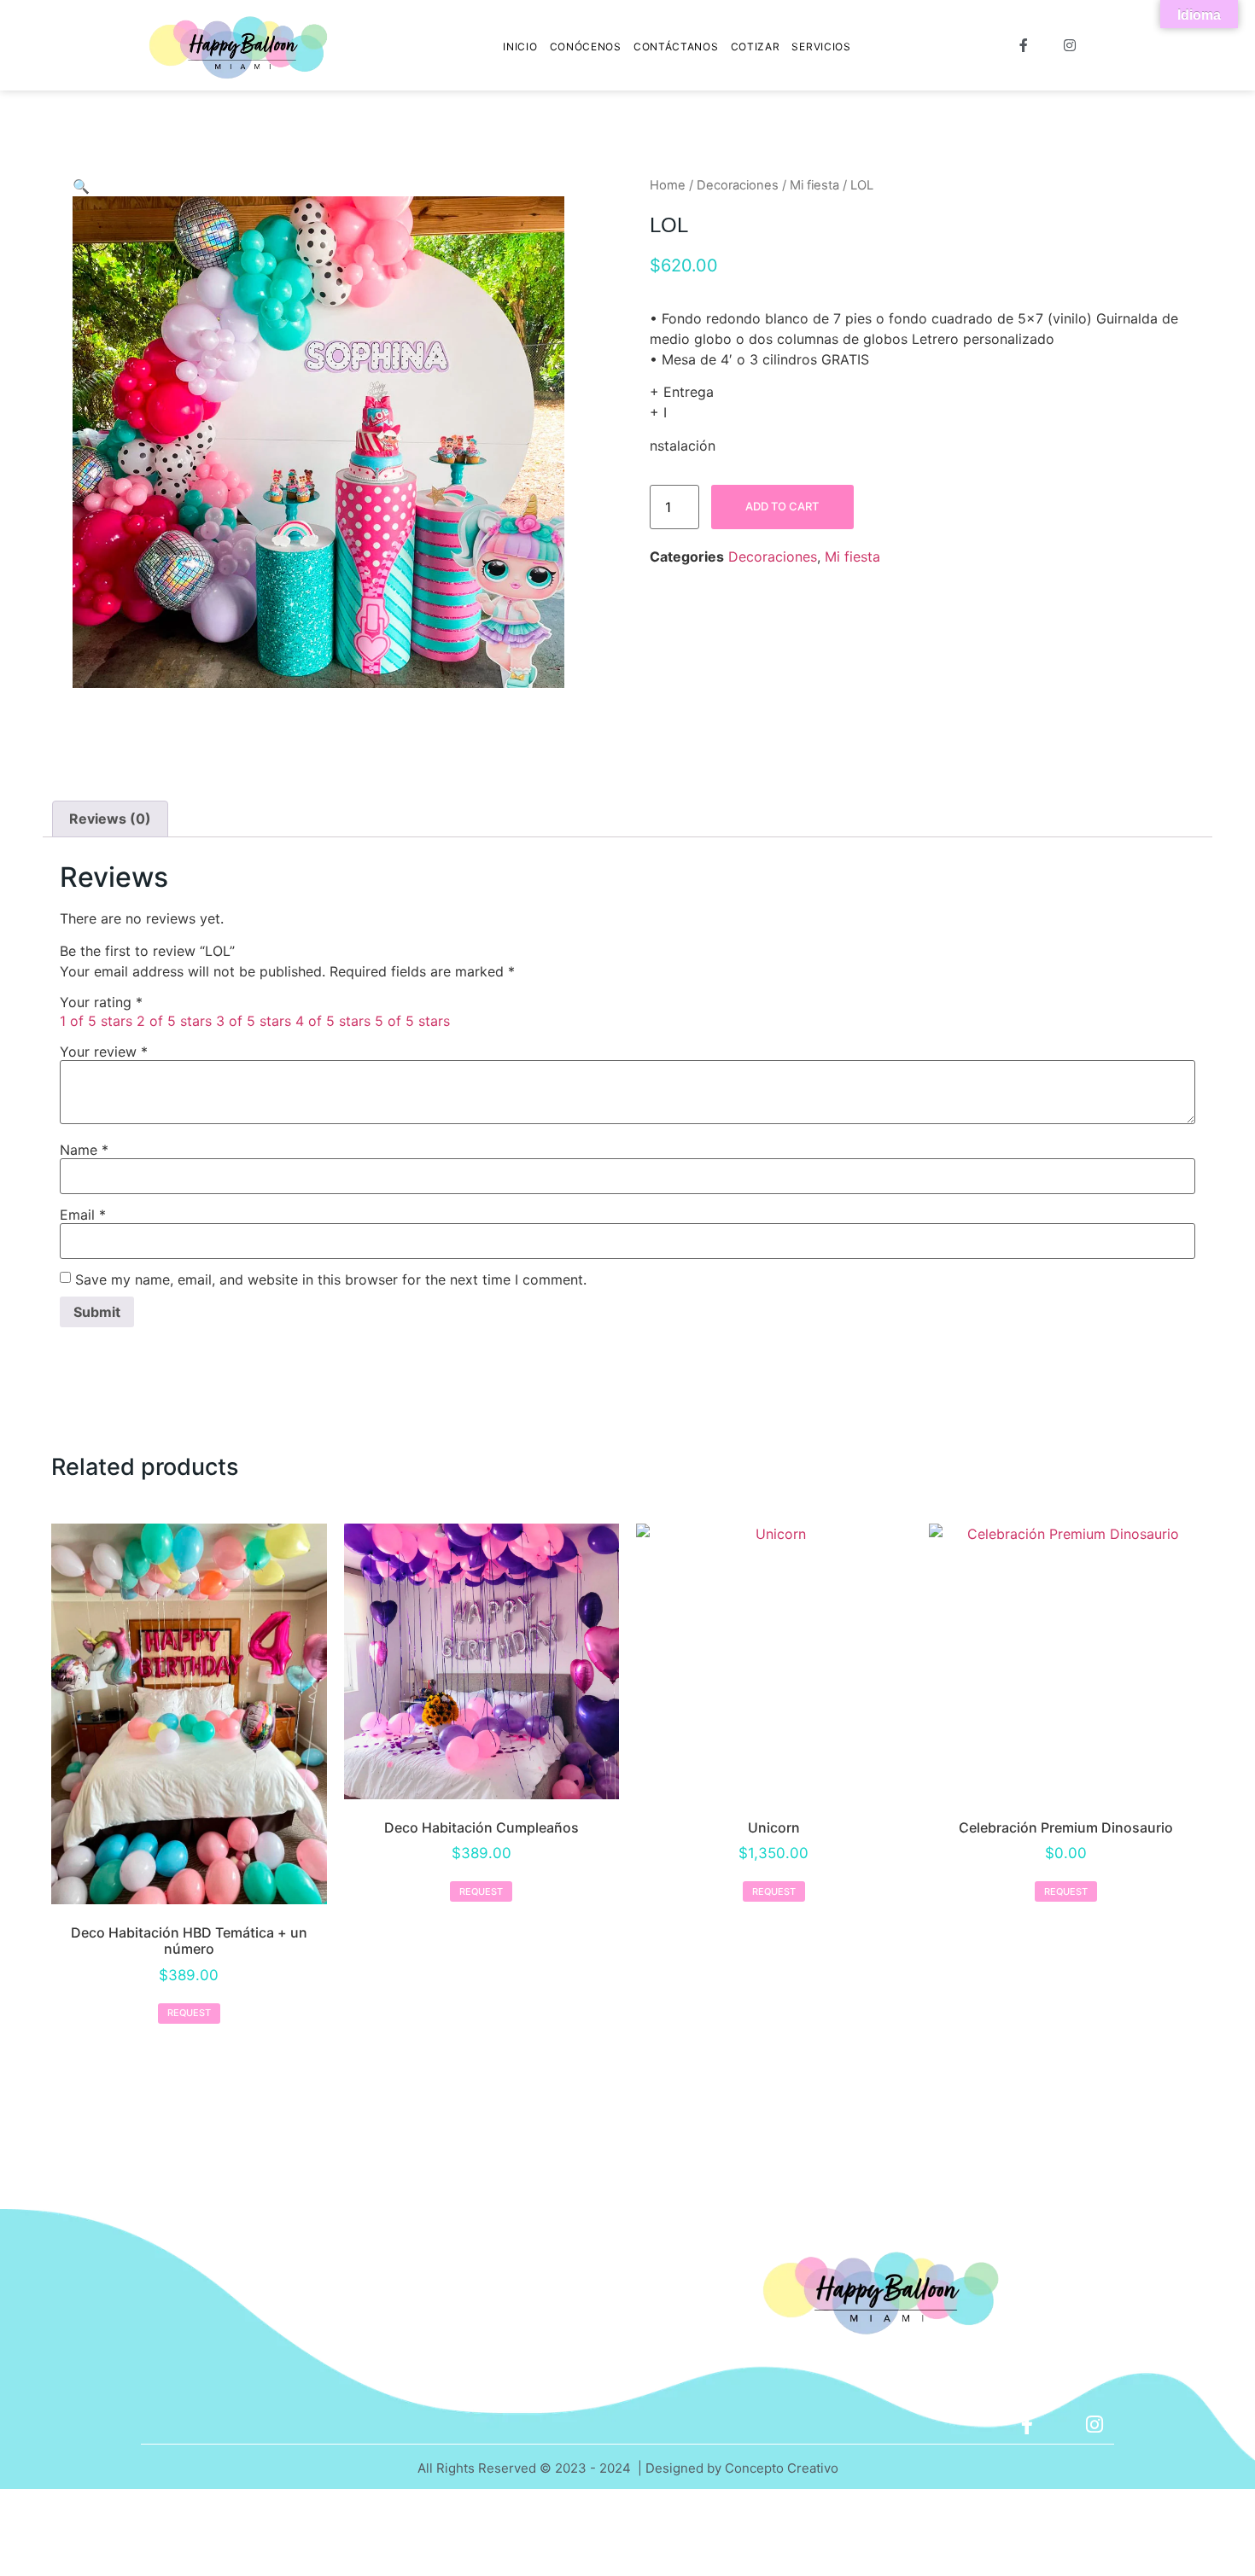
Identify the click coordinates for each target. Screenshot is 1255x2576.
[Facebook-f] (1027, 2424)
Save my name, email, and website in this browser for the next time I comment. (331, 1279)
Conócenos (586, 47)
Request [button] (189, 2013)
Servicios (821, 47)
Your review (104, 1052)
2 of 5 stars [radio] (174, 1021)
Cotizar (756, 47)
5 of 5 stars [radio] (412, 1021)
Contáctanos (676, 47)
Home (668, 185)
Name (84, 1150)
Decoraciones (738, 185)
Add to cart (782, 506)
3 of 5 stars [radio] (254, 1021)
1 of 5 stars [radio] (96, 1021)
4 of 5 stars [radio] (333, 1021)
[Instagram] (1094, 2424)
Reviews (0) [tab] (110, 819)
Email (83, 1215)
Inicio (520, 47)
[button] (81, 186)
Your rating (101, 1002)
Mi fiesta (814, 185)
